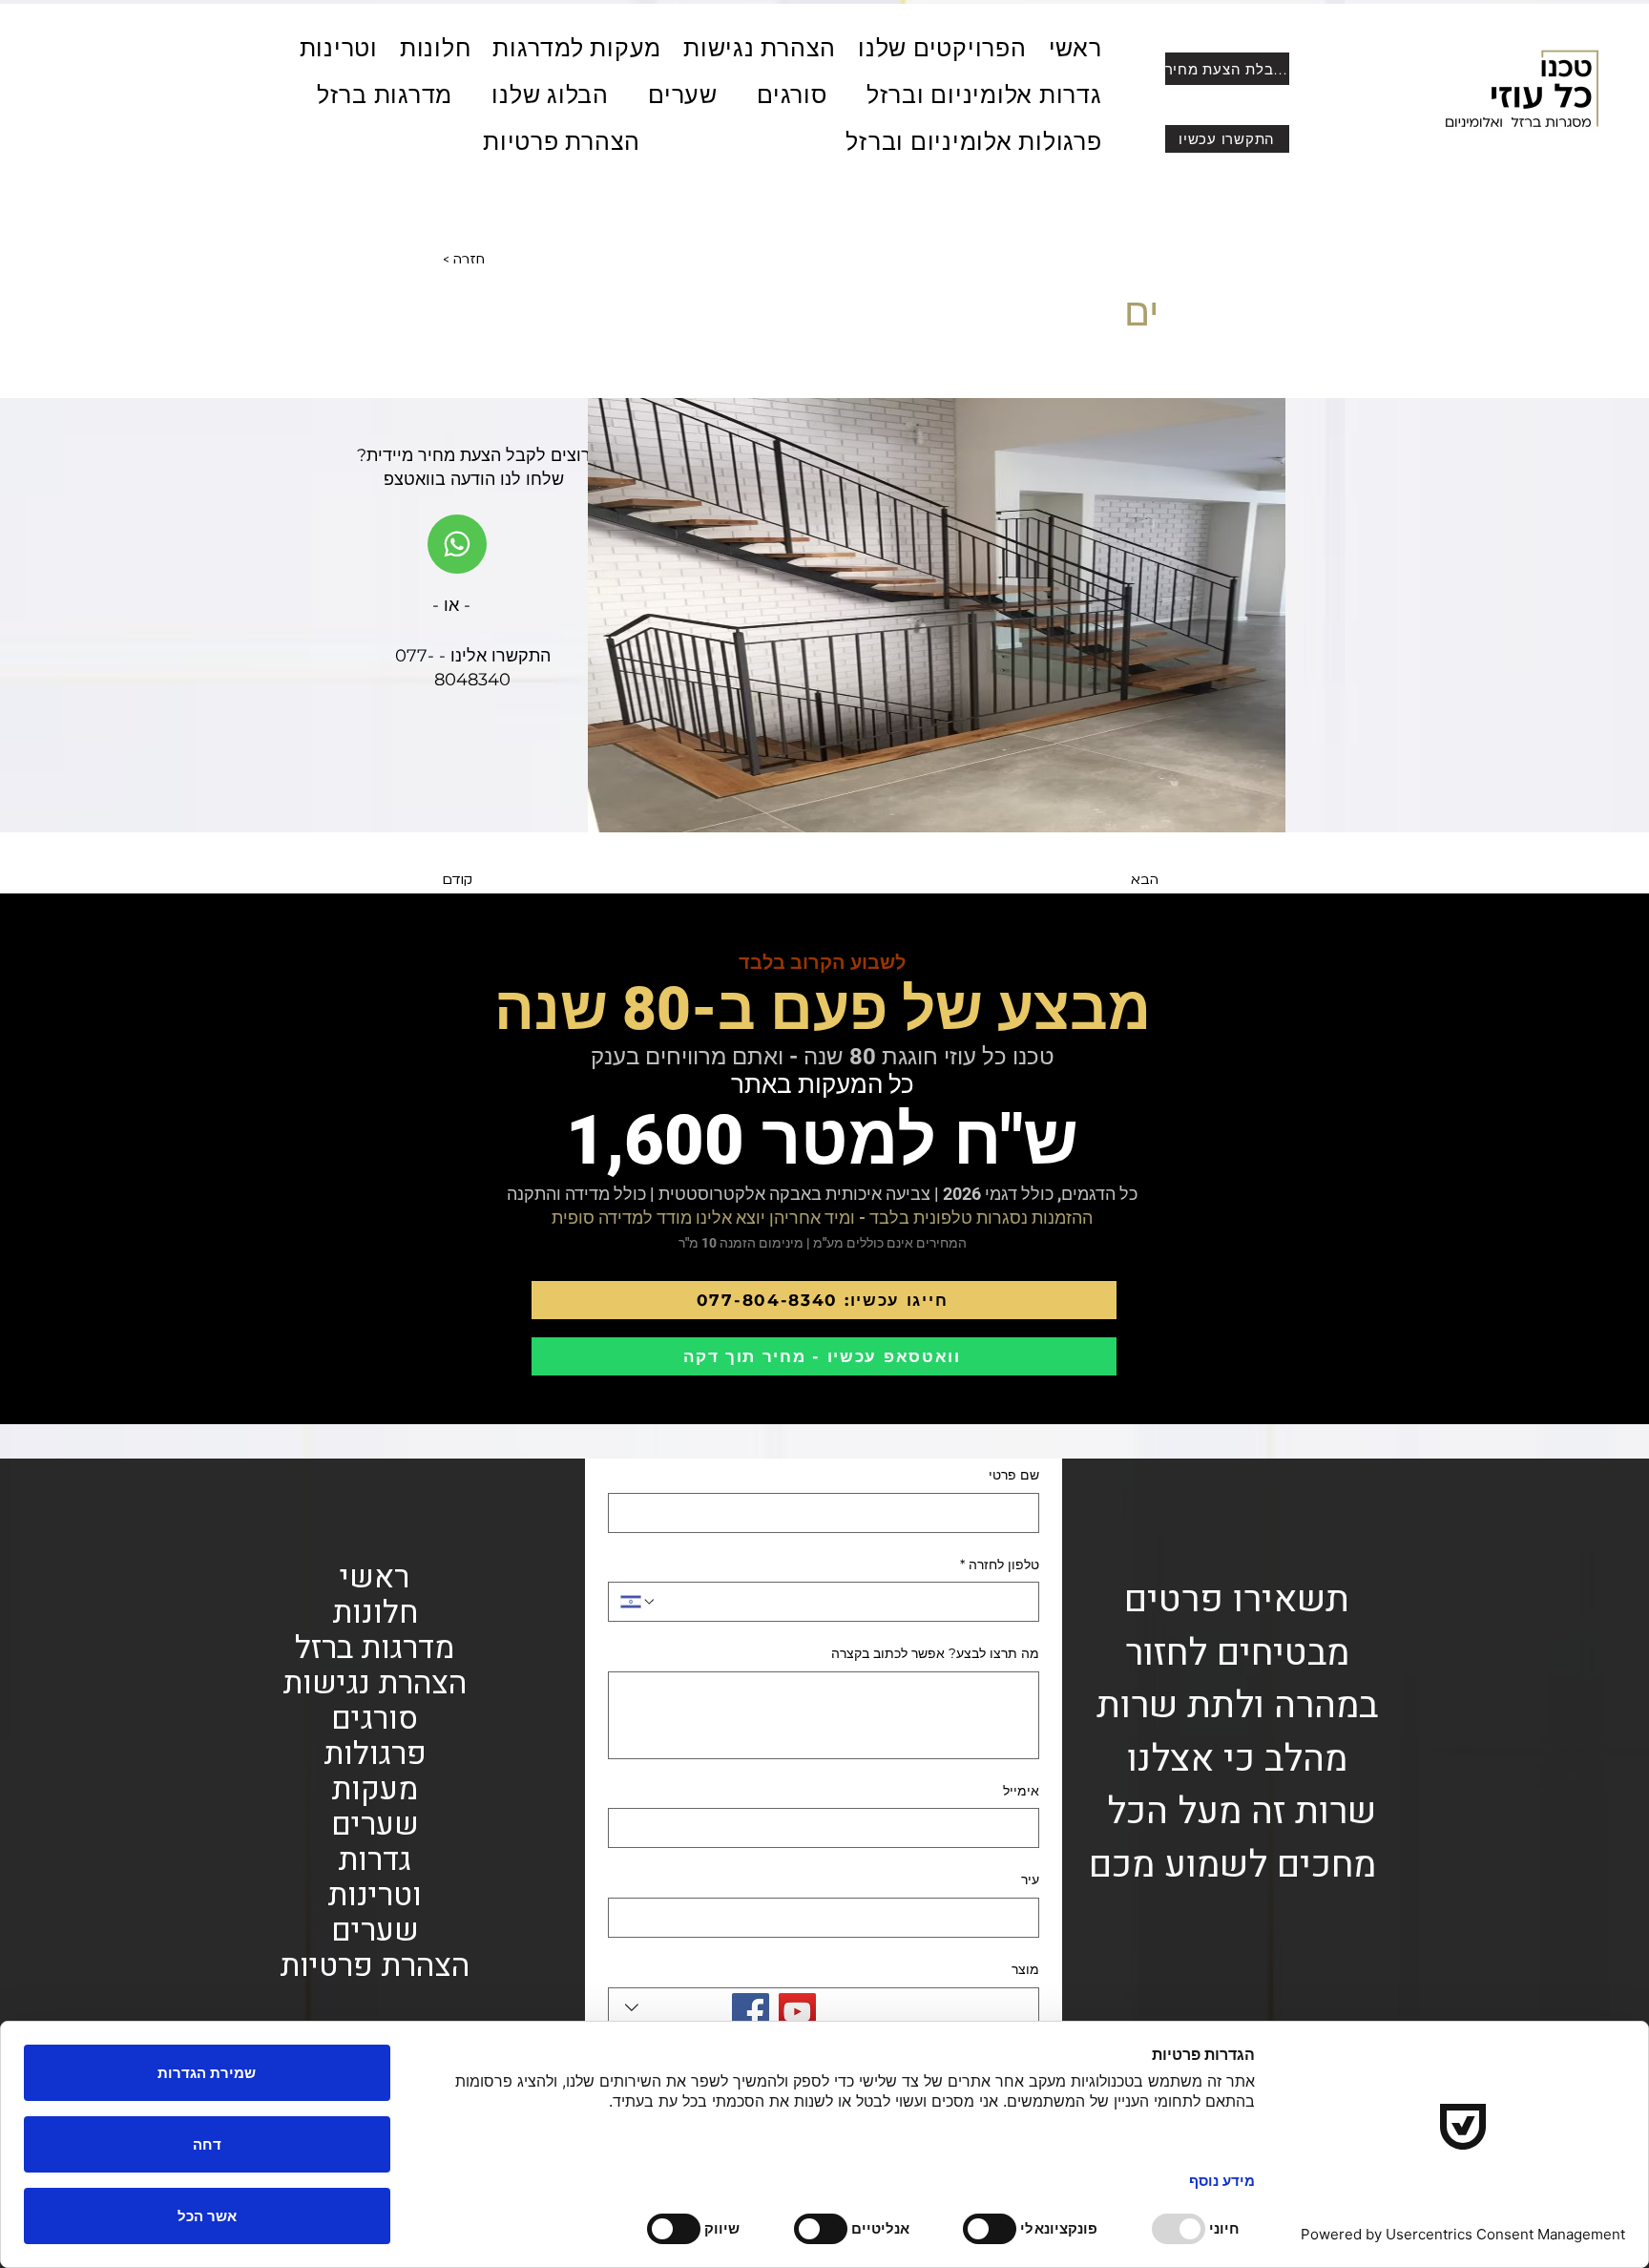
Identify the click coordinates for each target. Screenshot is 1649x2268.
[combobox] (824, 2007)
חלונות (375, 1613)
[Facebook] (751, 2012)
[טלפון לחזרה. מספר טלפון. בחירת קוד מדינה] (638, 1602)
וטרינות (375, 1895)
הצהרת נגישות (375, 1683)
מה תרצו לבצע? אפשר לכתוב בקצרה (935, 1653)
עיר (1030, 1879)
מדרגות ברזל (375, 1648)
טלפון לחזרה (1000, 1564)
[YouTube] (797, 2012)
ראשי (375, 1577)
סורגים (375, 1719)
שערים (375, 1825)
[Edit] (457, 544)
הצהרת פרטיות (375, 1966)
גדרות (375, 1860)
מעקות (375, 1789)
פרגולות (375, 1754)
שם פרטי (1014, 1475)
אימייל (1021, 1791)
